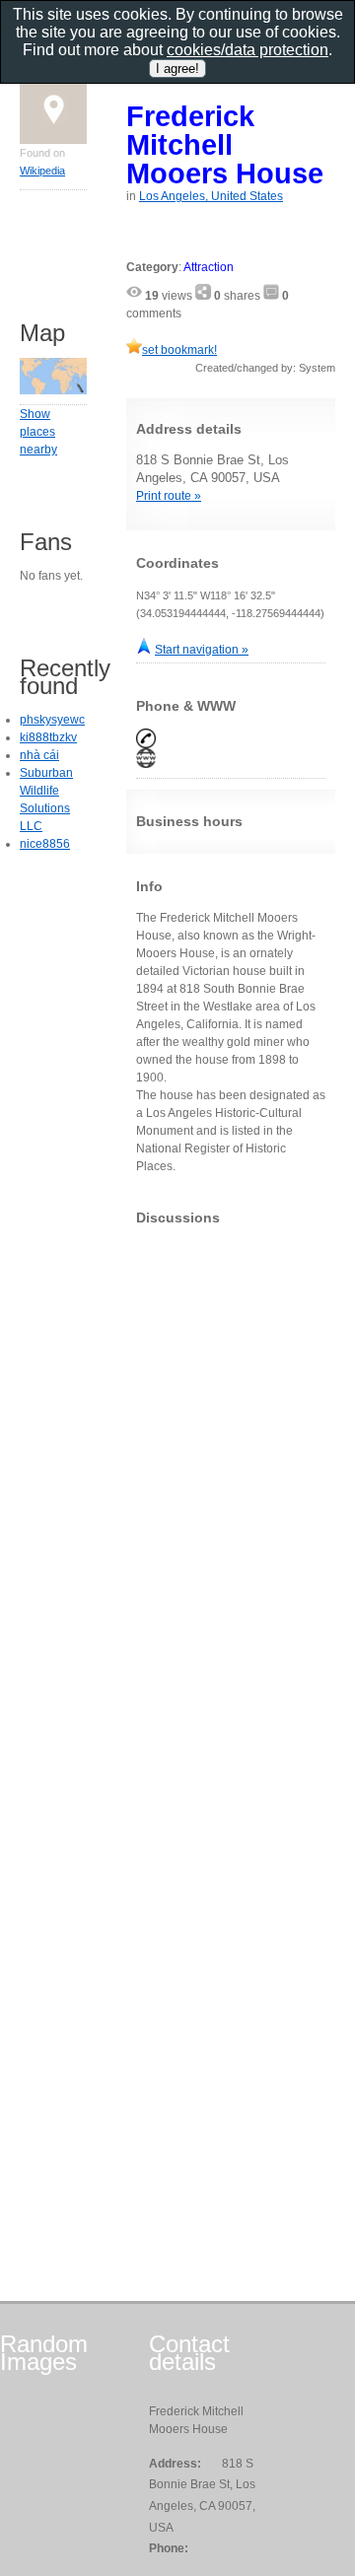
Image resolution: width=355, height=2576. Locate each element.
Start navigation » (202, 650)
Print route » (169, 496)
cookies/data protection (248, 50)
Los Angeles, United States (211, 196)
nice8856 (45, 844)
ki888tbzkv (48, 737)
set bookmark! (179, 350)
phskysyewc (52, 720)
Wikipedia (42, 171)
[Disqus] (231, 1487)
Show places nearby (38, 432)
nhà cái (39, 755)
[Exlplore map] (53, 390)
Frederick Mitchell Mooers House (225, 144)
